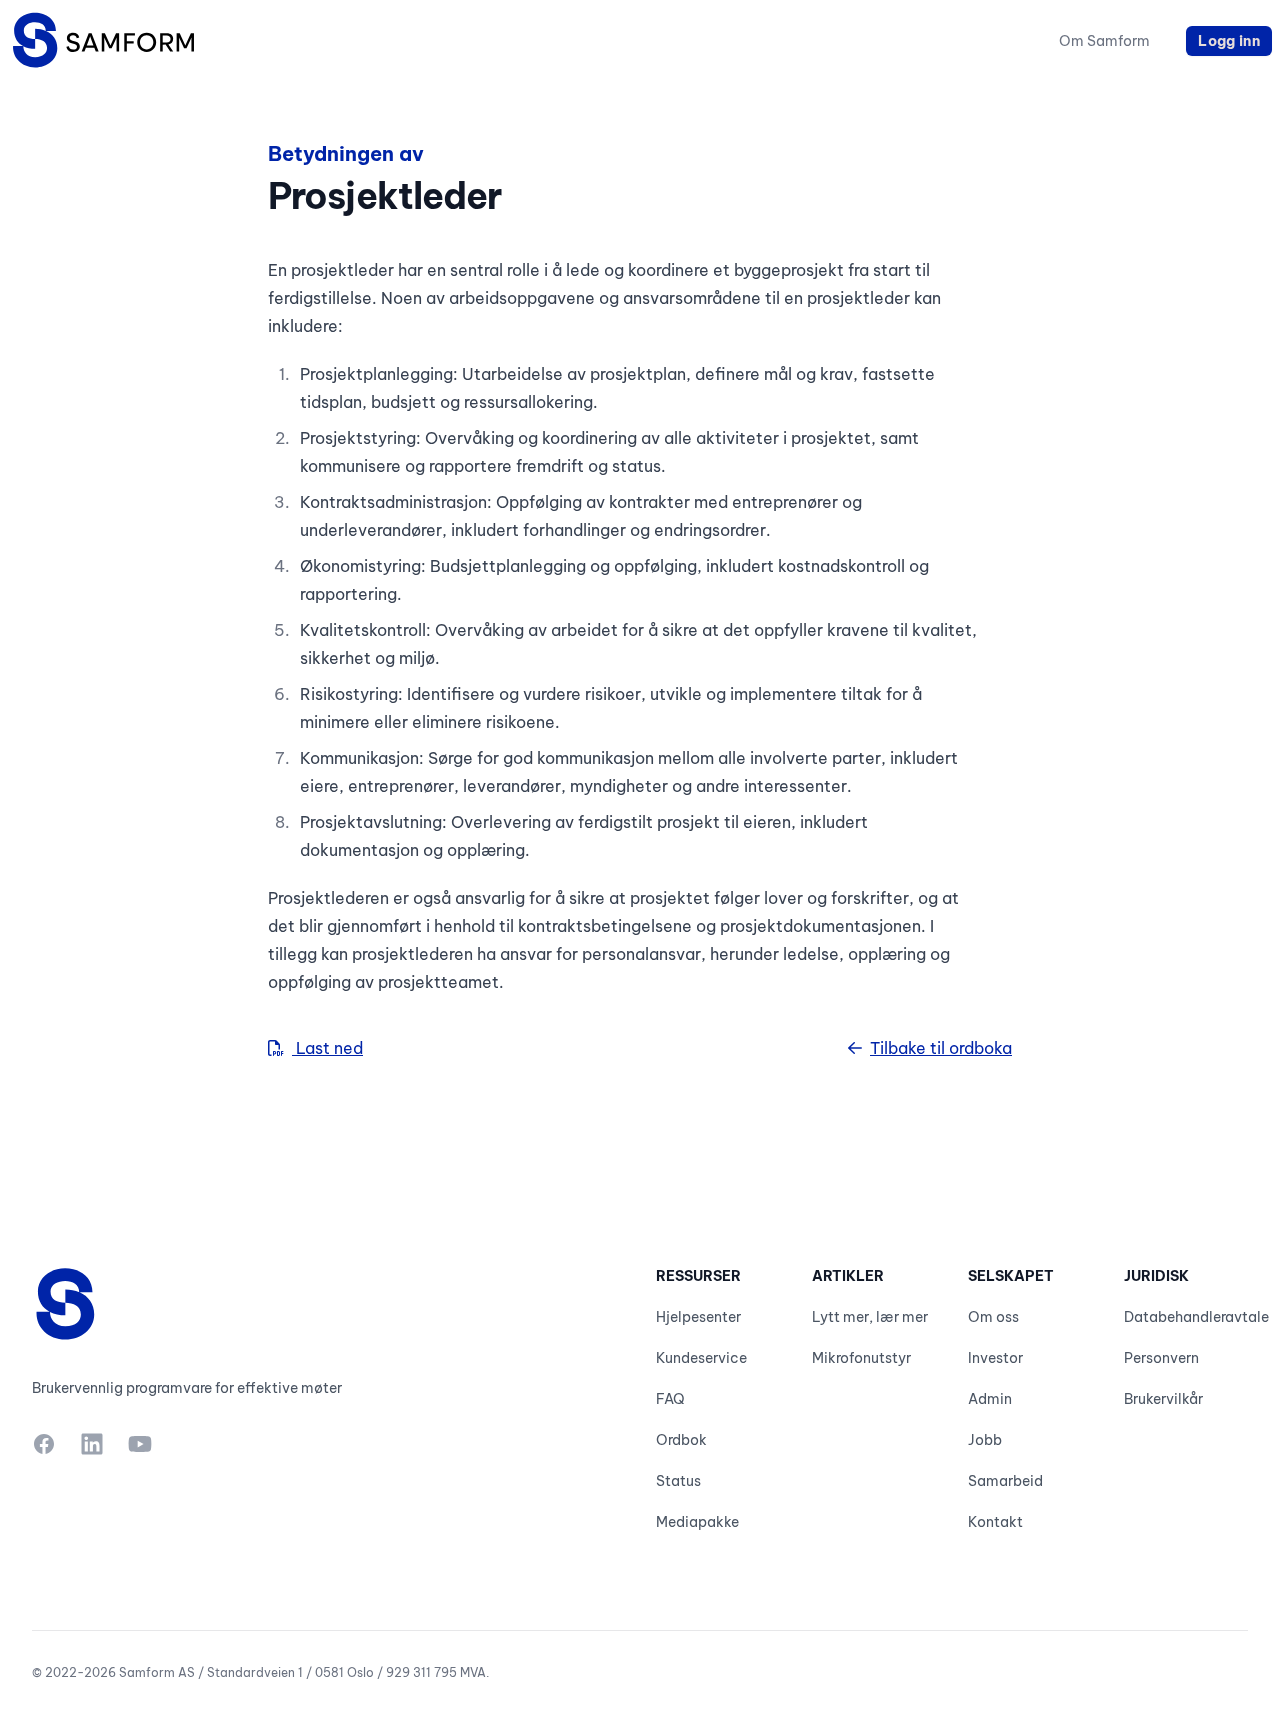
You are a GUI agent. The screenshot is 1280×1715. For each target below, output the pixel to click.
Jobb (985, 1440)
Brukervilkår (1163, 1399)
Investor (995, 1358)
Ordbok (681, 1440)
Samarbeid (1005, 1481)
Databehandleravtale (1196, 1317)
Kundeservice (701, 1358)
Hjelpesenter (698, 1317)
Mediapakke (697, 1522)
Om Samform (1104, 41)
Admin (990, 1399)
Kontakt (995, 1522)
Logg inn (1229, 41)
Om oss (993, 1317)
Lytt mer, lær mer (870, 1317)
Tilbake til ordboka (941, 1048)
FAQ (670, 1399)
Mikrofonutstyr (861, 1358)
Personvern (1161, 1358)
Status (678, 1481)
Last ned (327, 1048)
